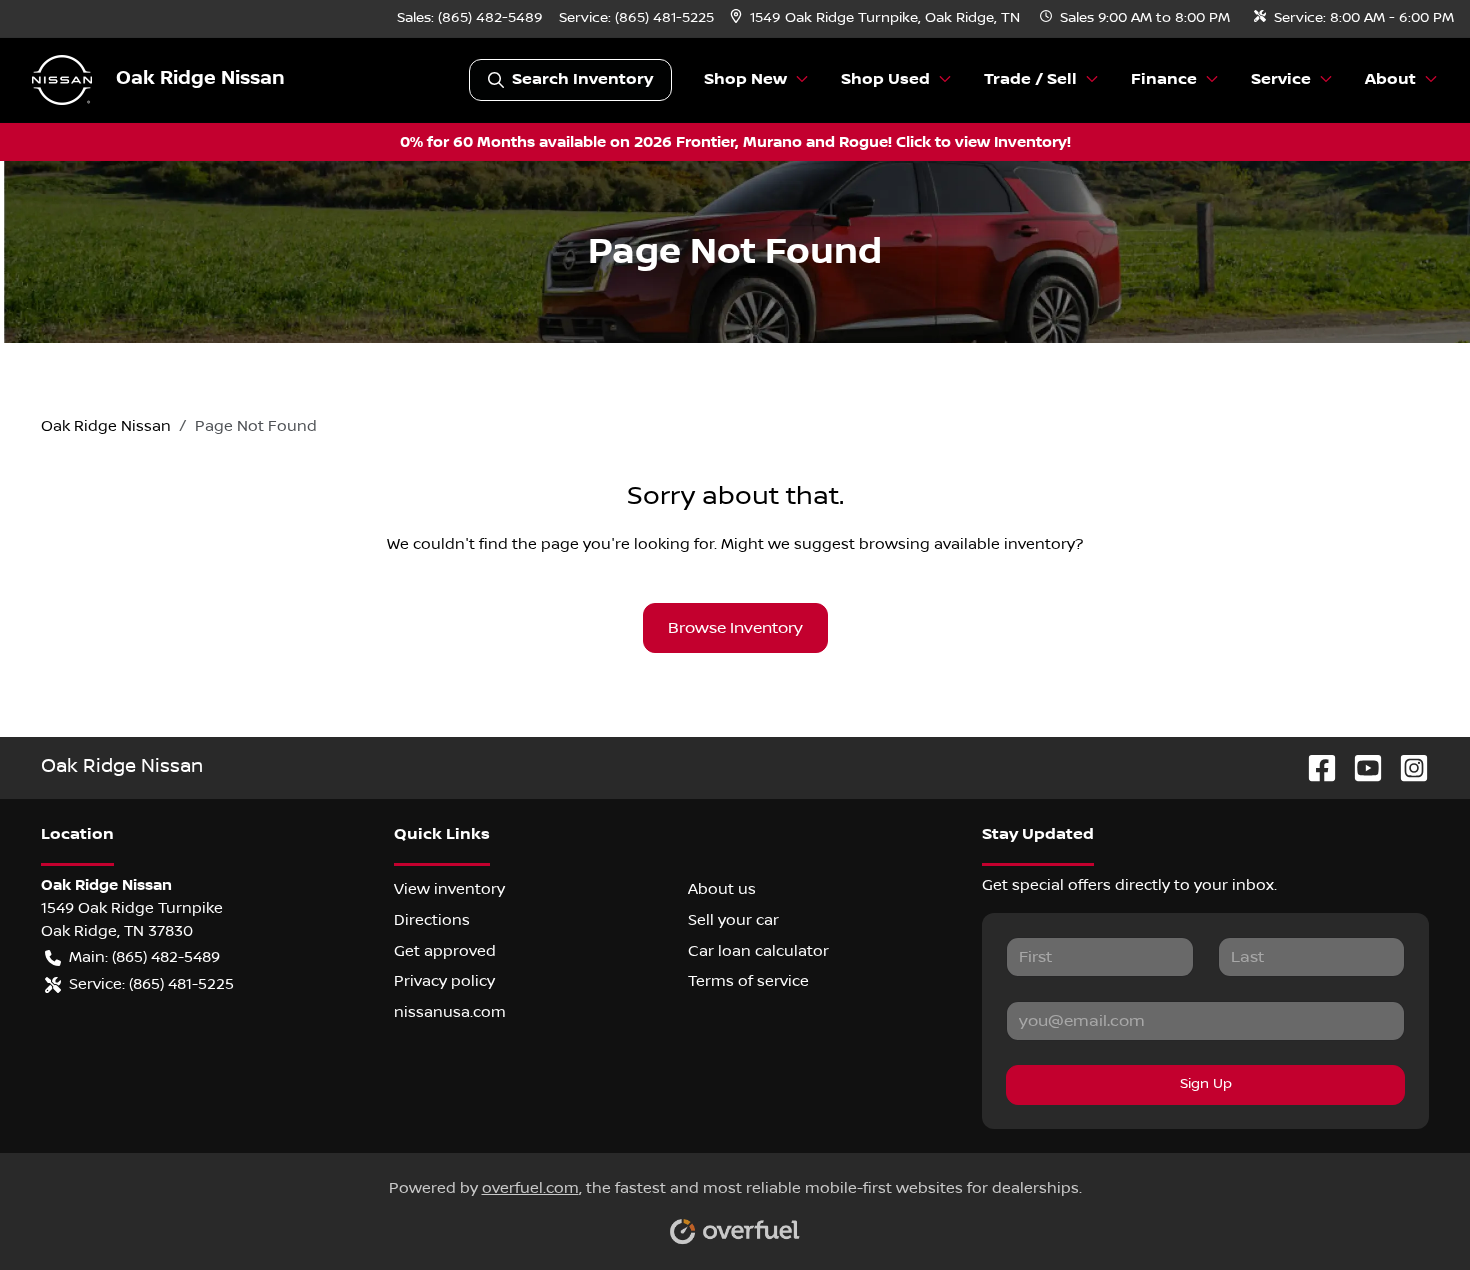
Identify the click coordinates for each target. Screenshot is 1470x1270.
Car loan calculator (758, 951)
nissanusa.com (450, 1012)
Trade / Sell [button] (1030, 79)
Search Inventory (582, 79)
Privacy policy (444, 981)
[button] (877, 18)
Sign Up (1206, 1084)
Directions (432, 920)
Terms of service (748, 981)
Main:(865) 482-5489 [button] (144, 957)
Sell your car (733, 920)
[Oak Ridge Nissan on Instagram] (1406, 767)
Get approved (445, 951)
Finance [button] (1164, 79)
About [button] (1390, 79)
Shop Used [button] (885, 79)
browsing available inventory (967, 544)
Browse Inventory (735, 628)
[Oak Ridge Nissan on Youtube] (1360, 767)
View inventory (449, 889)
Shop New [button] (745, 79)
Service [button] (1281, 79)
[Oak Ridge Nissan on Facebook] (1314, 767)
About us (722, 889)
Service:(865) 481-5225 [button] (151, 984)
